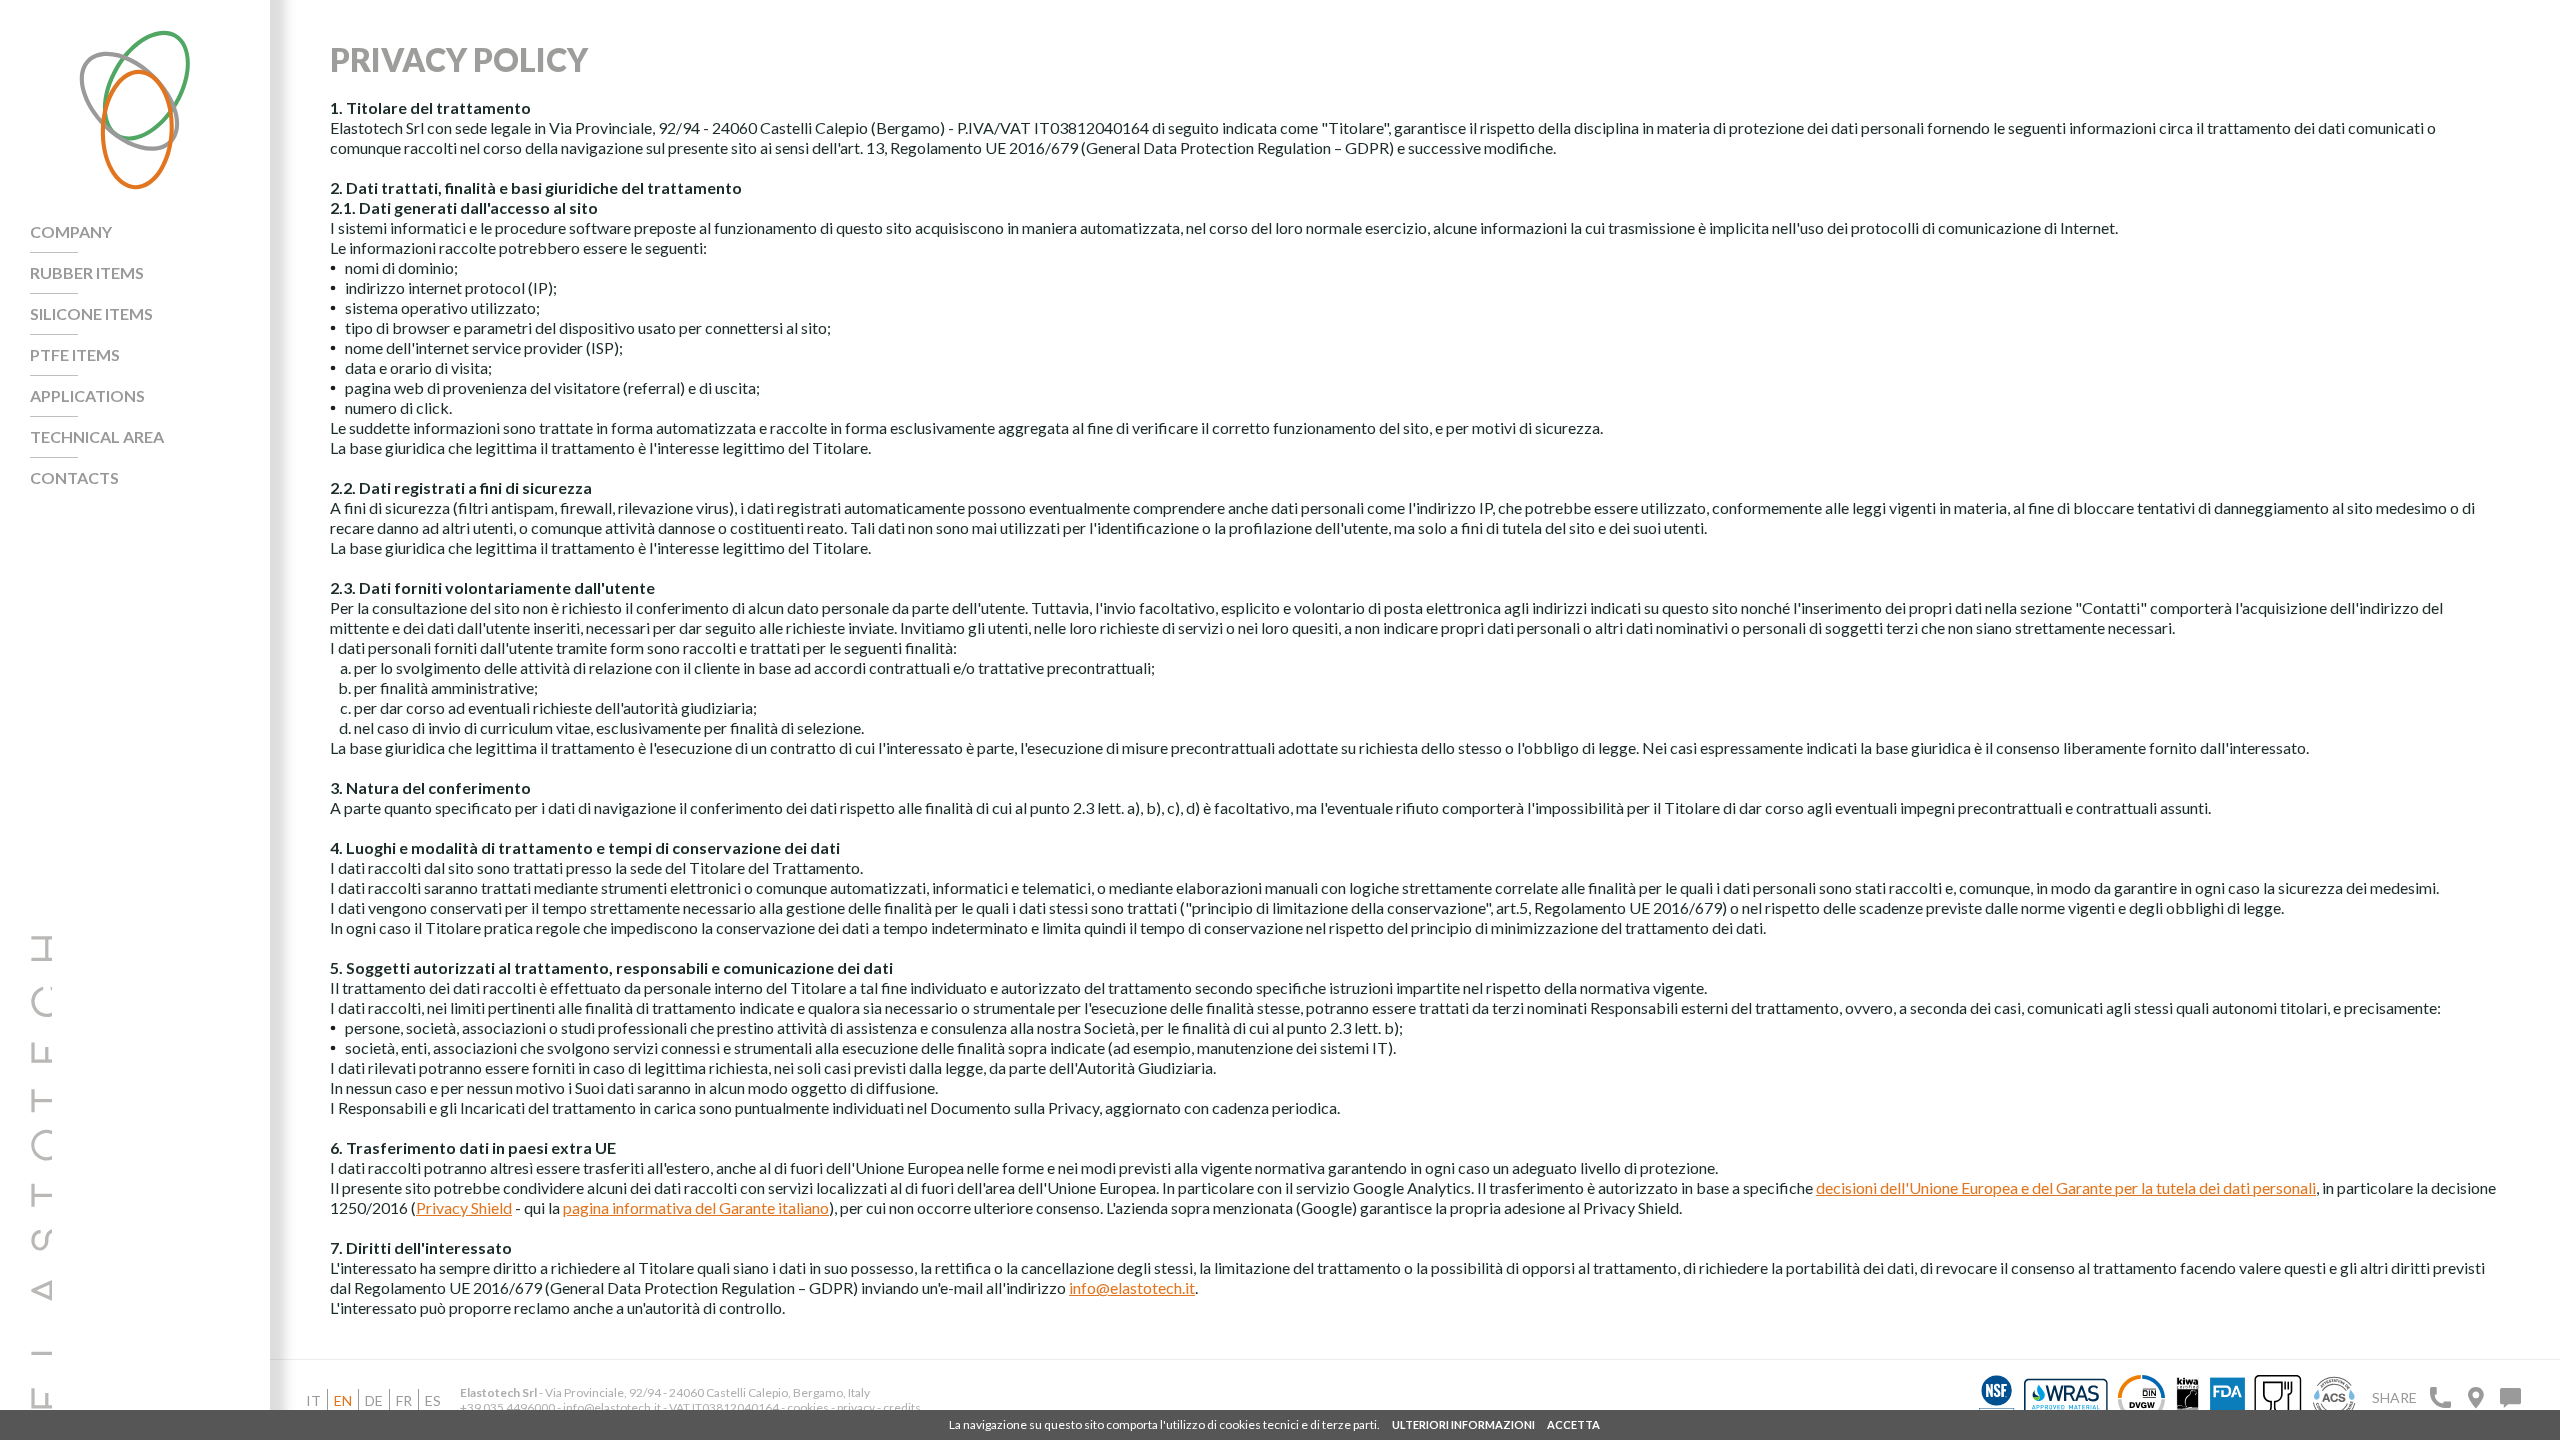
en (343, 1400)
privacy (857, 1407)
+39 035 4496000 (507, 1407)
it (313, 1400)
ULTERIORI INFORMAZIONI (1463, 1424)
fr (404, 1400)
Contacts (74, 478)
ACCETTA (1573, 1424)
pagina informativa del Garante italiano (696, 1207)
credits (902, 1407)
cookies (808, 1407)
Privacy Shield (464, 1207)
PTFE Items (75, 355)
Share (2394, 1397)
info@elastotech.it (1132, 1287)
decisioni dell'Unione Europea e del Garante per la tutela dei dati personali (2066, 1187)
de (374, 1400)
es (433, 1400)
